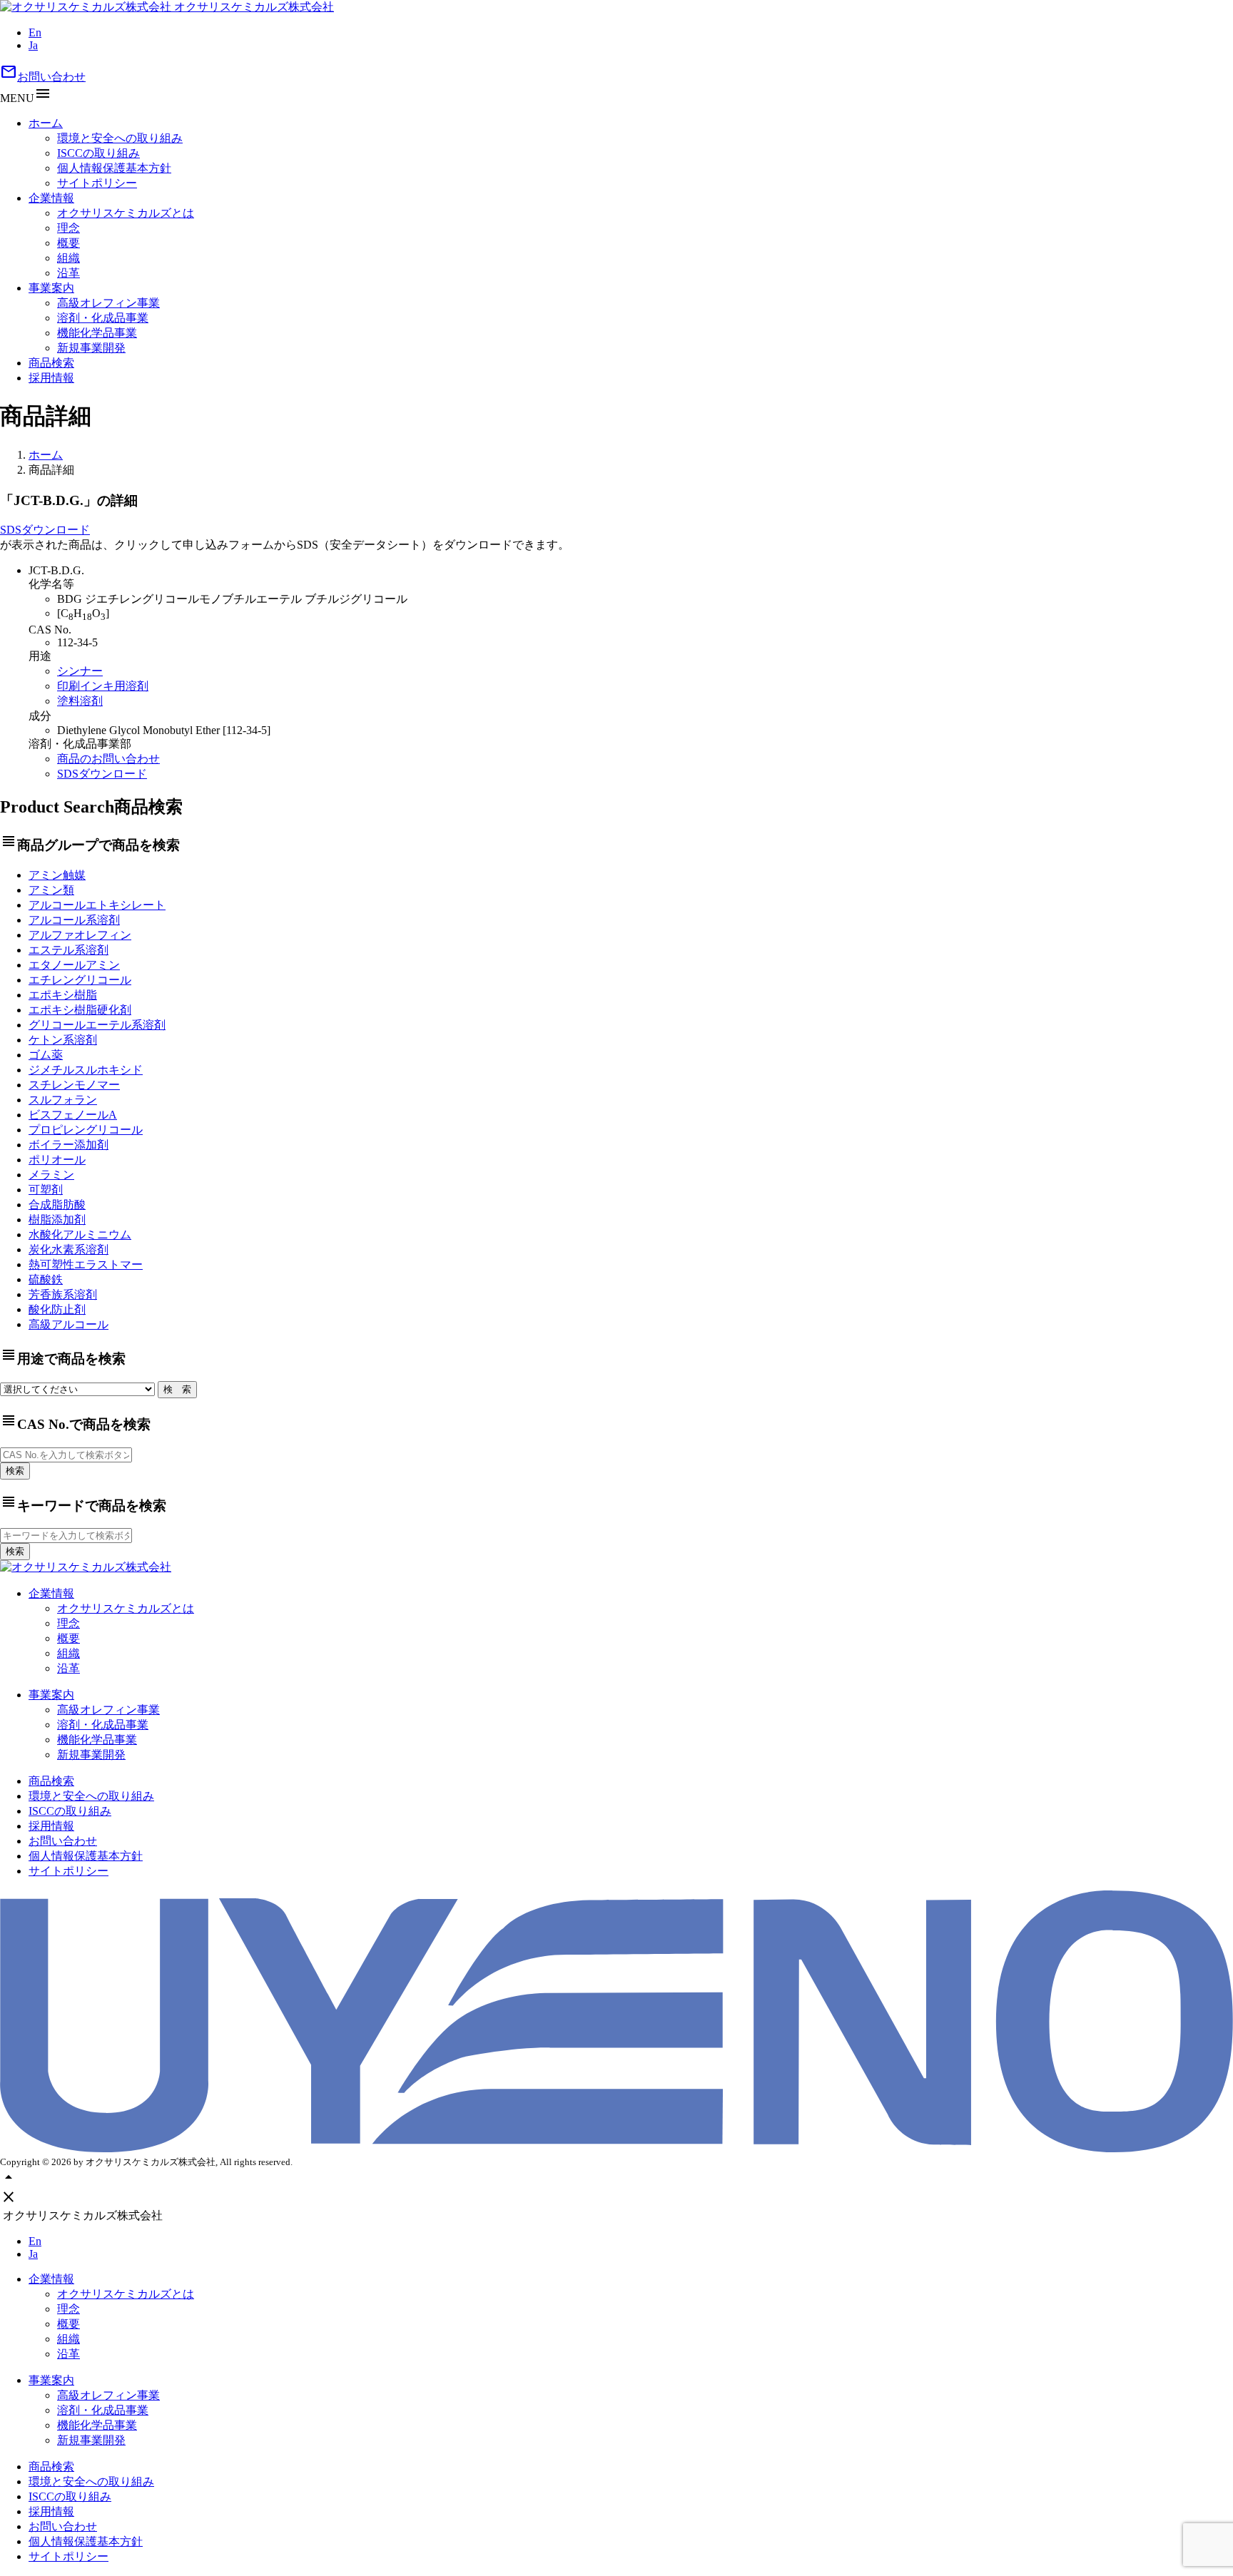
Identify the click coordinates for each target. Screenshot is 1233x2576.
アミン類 (51, 890)
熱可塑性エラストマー (86, 1264)
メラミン (51, 1175)
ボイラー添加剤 (68, 1145)
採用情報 (51, 378)
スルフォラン (63, 1100)
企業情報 (51, 198)
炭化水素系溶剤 (68, 1249)
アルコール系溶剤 (74, 920)
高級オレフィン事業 (108, 303)
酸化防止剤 (57, 1309)
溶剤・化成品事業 (103, 318)
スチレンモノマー (74, 1085)
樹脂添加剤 (57, 1220)
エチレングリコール (80, 980)
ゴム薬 (46, 1055)
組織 (68, 258)
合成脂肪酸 (57, 1205)
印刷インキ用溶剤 (103, 686)
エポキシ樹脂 (63, 995)
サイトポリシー (97, 183)
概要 (68, 243)
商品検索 (51, 363)
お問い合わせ (43, 77)
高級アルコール (68, 1324)
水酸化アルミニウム (80, 1234)
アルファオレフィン (80, 935)
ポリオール (57, 1160)
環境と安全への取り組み (120, 138)
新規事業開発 (91, 348)
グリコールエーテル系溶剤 (97, 1025)
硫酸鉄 (46, 1279)
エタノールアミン (74, 965)
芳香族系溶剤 (63, 1294)
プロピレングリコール (86, 1130)
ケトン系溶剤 (63, 1040)
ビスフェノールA (73, 1115)
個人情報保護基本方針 (114, 168)
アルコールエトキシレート (97, 905)
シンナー (80, 671)
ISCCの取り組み (98, 153)
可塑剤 (46, 1190)
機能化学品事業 (97, 333)
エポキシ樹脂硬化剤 (80, 1010)
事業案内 (51, 288)
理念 (68, 228)
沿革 (68, 273)
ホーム (46, 123)
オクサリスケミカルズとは (126, 213)
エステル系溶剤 (68, 950)
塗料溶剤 (80, 701)
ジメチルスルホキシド (86, 1070)
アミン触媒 (57, 875)
